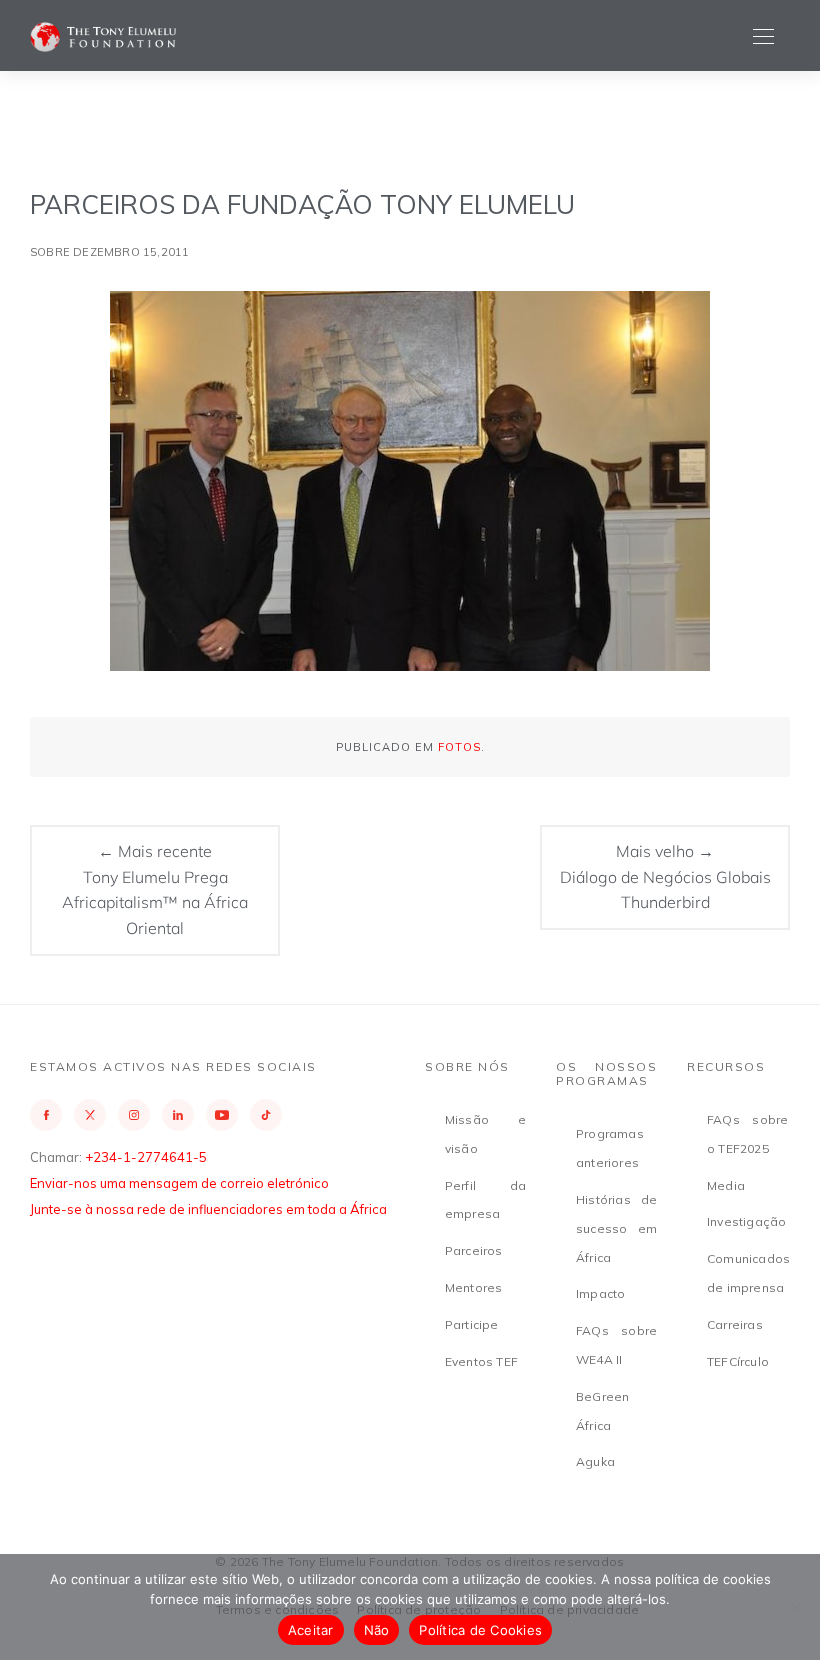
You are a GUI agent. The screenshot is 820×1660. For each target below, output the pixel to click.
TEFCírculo (738, 1361)
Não (377, 1630)
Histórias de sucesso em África (616, 1228)
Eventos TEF (481, 1361)
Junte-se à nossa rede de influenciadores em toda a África (208, 1209)
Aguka (595, 1461)
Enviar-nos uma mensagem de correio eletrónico (179, 1183)
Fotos (459, 747)
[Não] (795, 1607)
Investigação (746, 1221)
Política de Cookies (480, 1630)
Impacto (600, 1293)
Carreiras (735, 1324)
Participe (472, 1324)
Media (726, 1185)
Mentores (474, 1287)
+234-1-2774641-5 (146, 1157)
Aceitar (311, 1630)
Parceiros (474, 1250)
